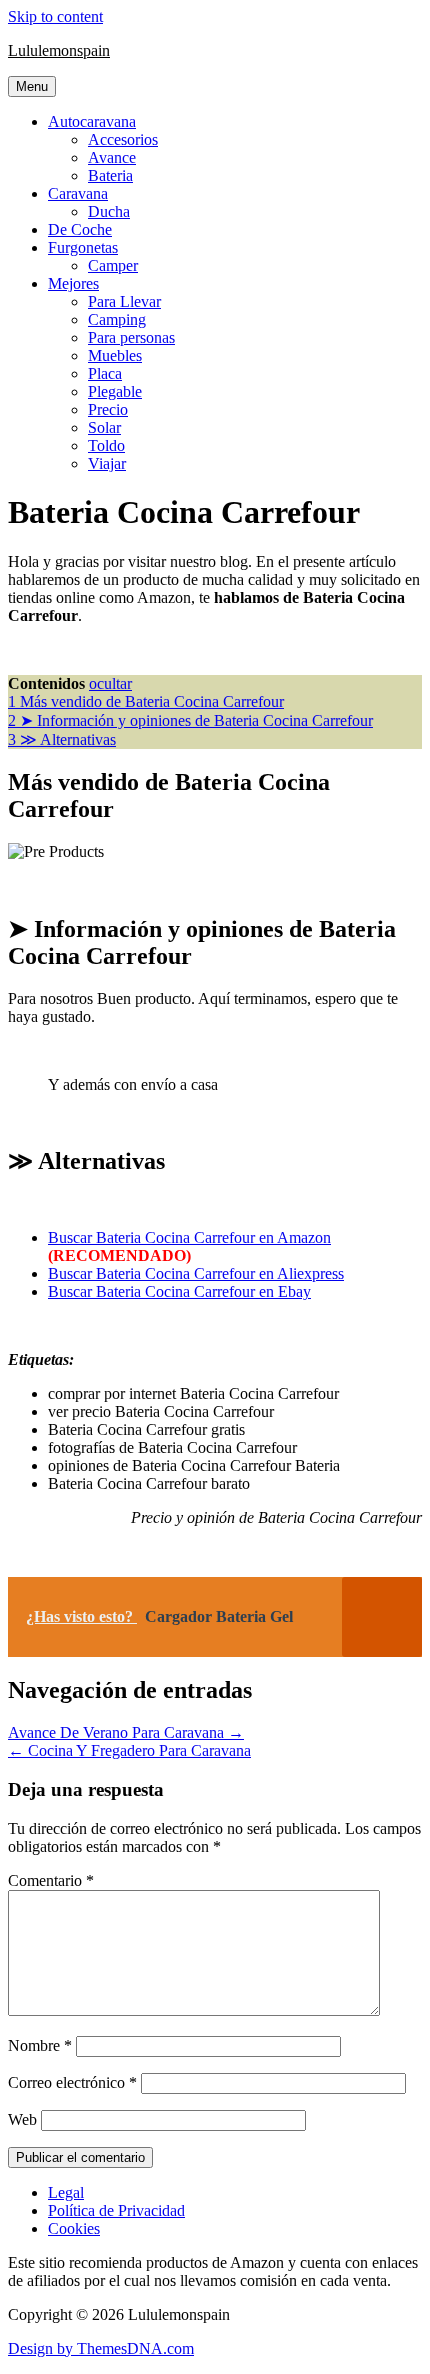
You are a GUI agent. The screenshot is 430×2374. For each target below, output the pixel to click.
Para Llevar (124, 301)
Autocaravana (92, 121)
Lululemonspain (59, 50)
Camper (113, 265)
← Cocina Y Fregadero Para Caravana (129, 1750)
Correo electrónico (72, 2082)
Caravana (78, 193)
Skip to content (55, 16)
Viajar (107, 463)
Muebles (115, 355)
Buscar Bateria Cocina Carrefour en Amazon (189, 1237)
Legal (66, 2192)
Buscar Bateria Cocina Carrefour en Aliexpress (196, 1273)
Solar (104, 427)
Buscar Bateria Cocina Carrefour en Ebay (179, 1291)
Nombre (40, 2045)
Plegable (115, 391)
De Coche (80, 229)
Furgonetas (83, 247)
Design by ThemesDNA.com (101, 2348)
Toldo (106, 445)
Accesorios (123, 139)
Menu (32, 86)
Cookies (74, 2228)
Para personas (131, 337)
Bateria (110, 175)
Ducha (109, 211)
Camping (117, 319)
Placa (105, 373)
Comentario (51, 1880)
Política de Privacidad (116, 2210)
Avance (112, 157)
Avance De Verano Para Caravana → (126, 1732)
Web (22, 2119)
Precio (108, 409)
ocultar (110, 683)
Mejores (73, 283)
